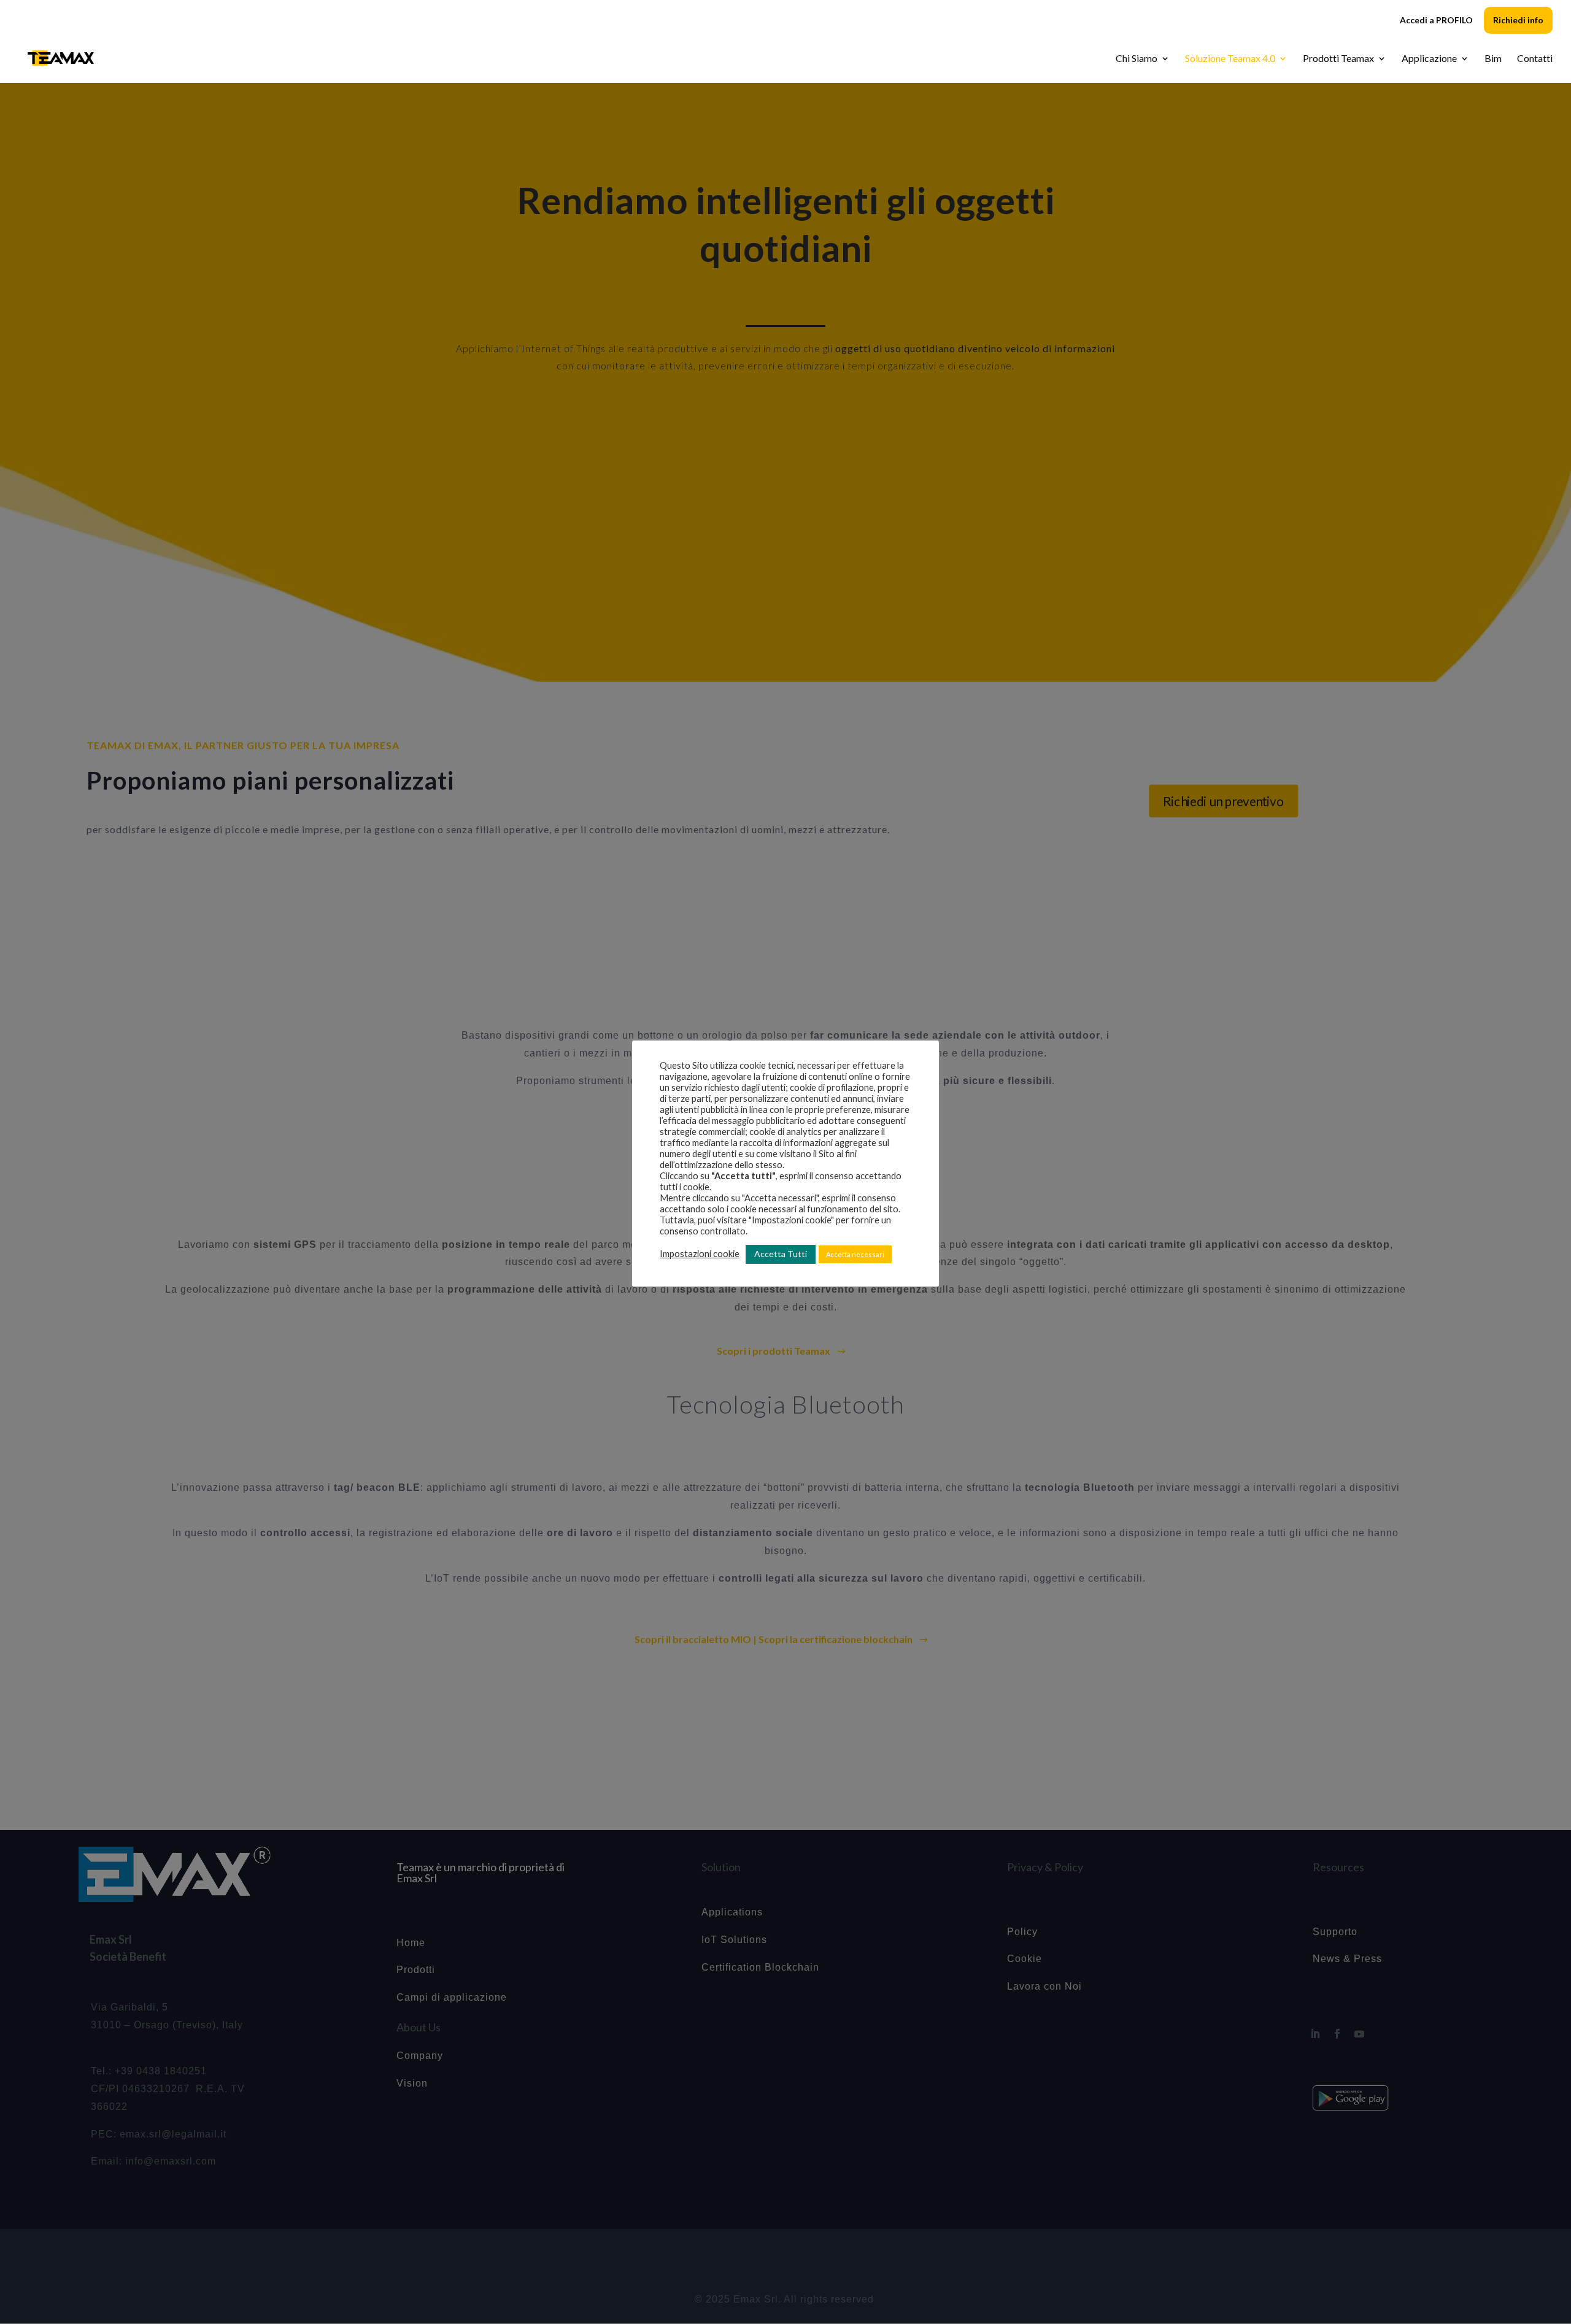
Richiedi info (1518, 20)
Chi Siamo (1137, 59)
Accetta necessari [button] (855, 1254)
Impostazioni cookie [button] (700, 1254)
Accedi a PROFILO (1436, 21)
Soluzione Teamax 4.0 (1230, 59)
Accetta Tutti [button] (781, 1254)
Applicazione (1429, 59)
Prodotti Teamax (1338, 59)
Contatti (1535, 59)
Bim (1493, 59)
